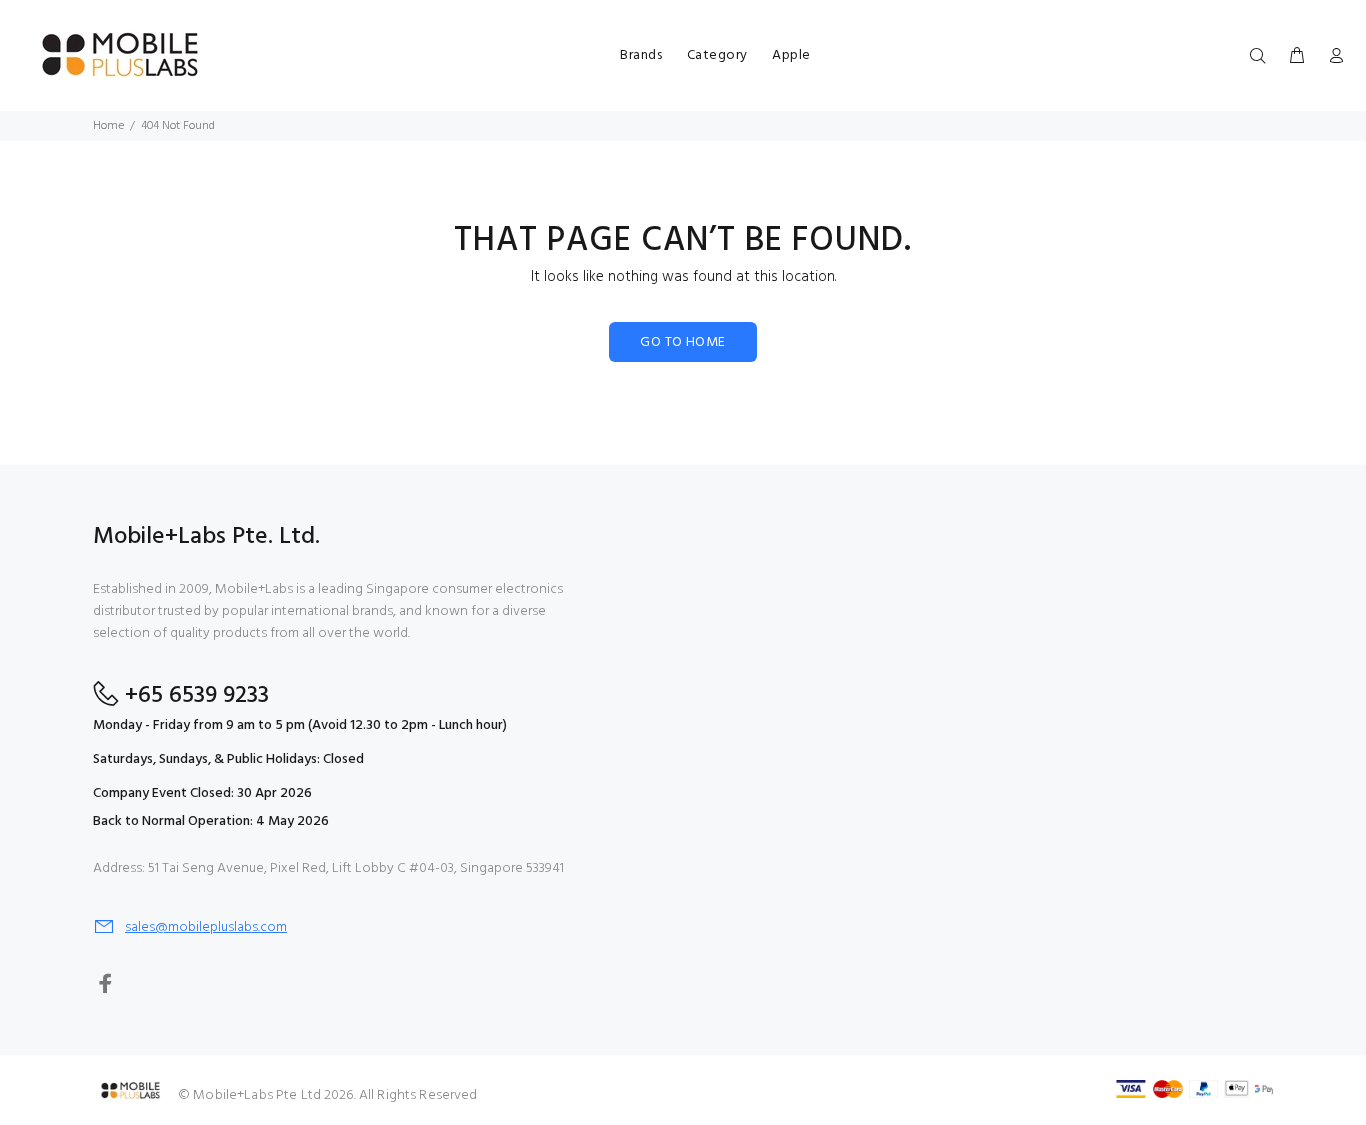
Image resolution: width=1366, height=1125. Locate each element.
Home (108, 126)
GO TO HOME (682, 342)
